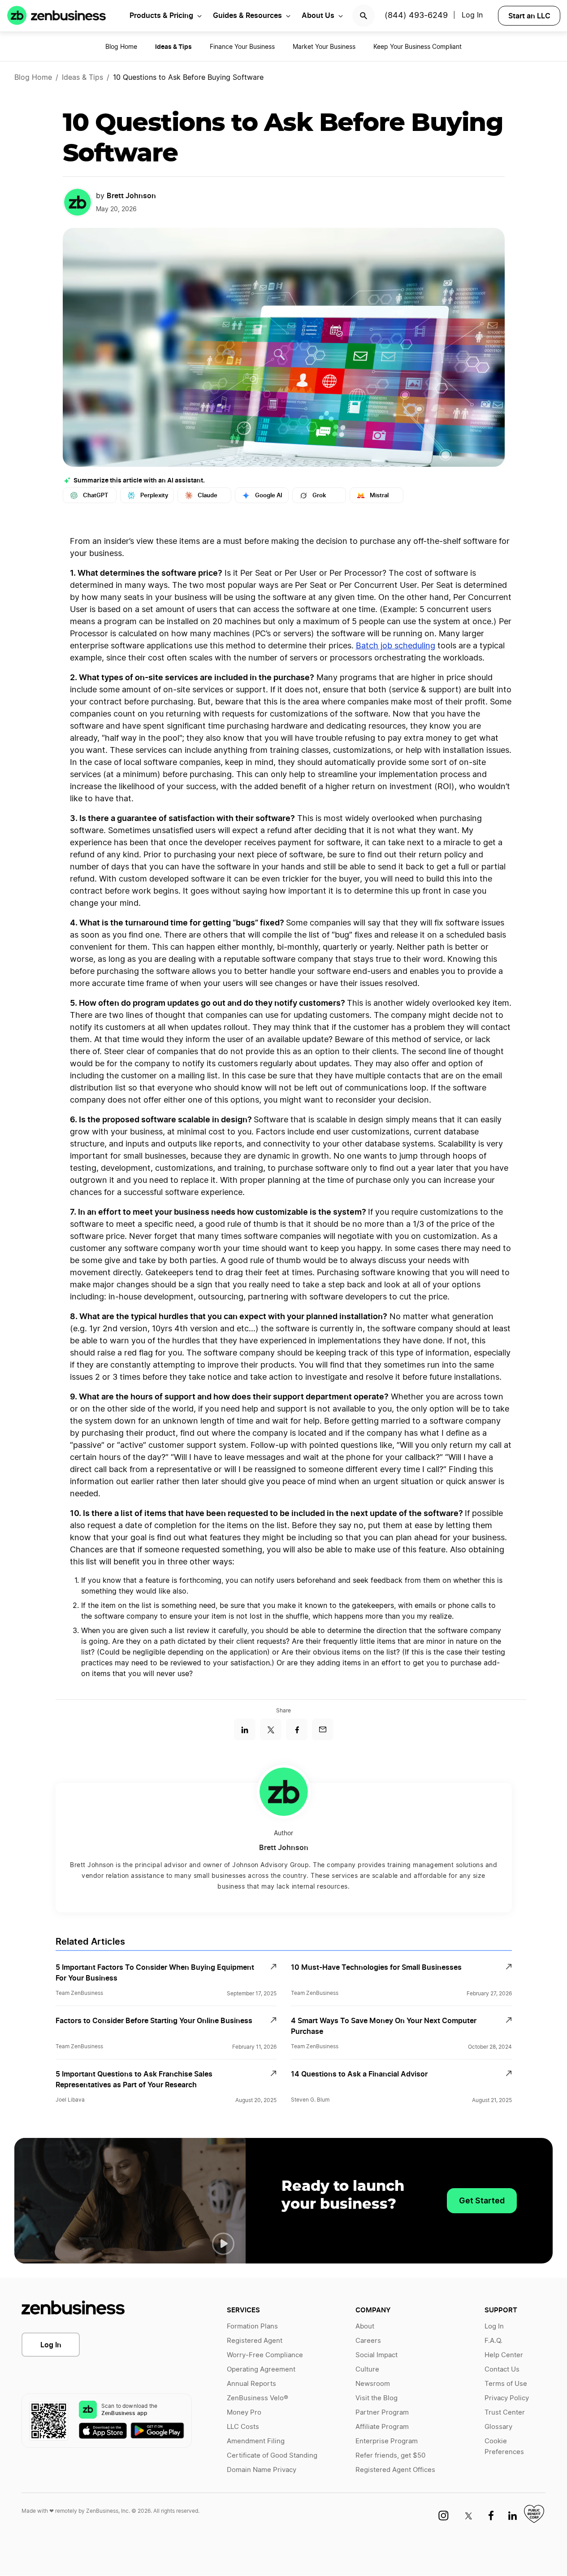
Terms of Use (506, 2384)
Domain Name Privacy (262, 2470)
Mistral (379, 495)
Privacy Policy (507, 2398)
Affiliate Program (382, 2427)
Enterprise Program (387, 2441)
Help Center (504, 2355)
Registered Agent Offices (395, 2470)
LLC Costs (243, 2427)
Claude (208, 495)
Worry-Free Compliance (265, 2355)
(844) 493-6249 (416, 16)
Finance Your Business (242, 47)
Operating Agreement (261, 2370)
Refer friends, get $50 (390, 2456)
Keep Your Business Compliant (418, 47)
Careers (368, 2341)
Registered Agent (255, 2341)
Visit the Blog (377, 2398)
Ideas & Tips (82, 78)
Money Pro (244, 2413)
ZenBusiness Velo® (258, 2398)
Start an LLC (529, 16)
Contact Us (502, 2370)
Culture (367, 2370)
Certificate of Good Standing (272, 2456)
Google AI (269, 495)
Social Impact (377, 2355)
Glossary (498, 2427)
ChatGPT (96, 495)
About (365, 2326)
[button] (223, 2244)
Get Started (482, 2200)
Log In (472, 15)
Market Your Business (324, 47)
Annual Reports (251, 2384)
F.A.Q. (493, 2341)
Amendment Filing (256, 2441)
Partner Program (382, 2413)
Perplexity (154, 495)
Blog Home (121, 47)
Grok (319, 495)
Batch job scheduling (396, 646)
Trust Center (505, 2413)
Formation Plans (252, 2326)
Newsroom (373, 2384)
